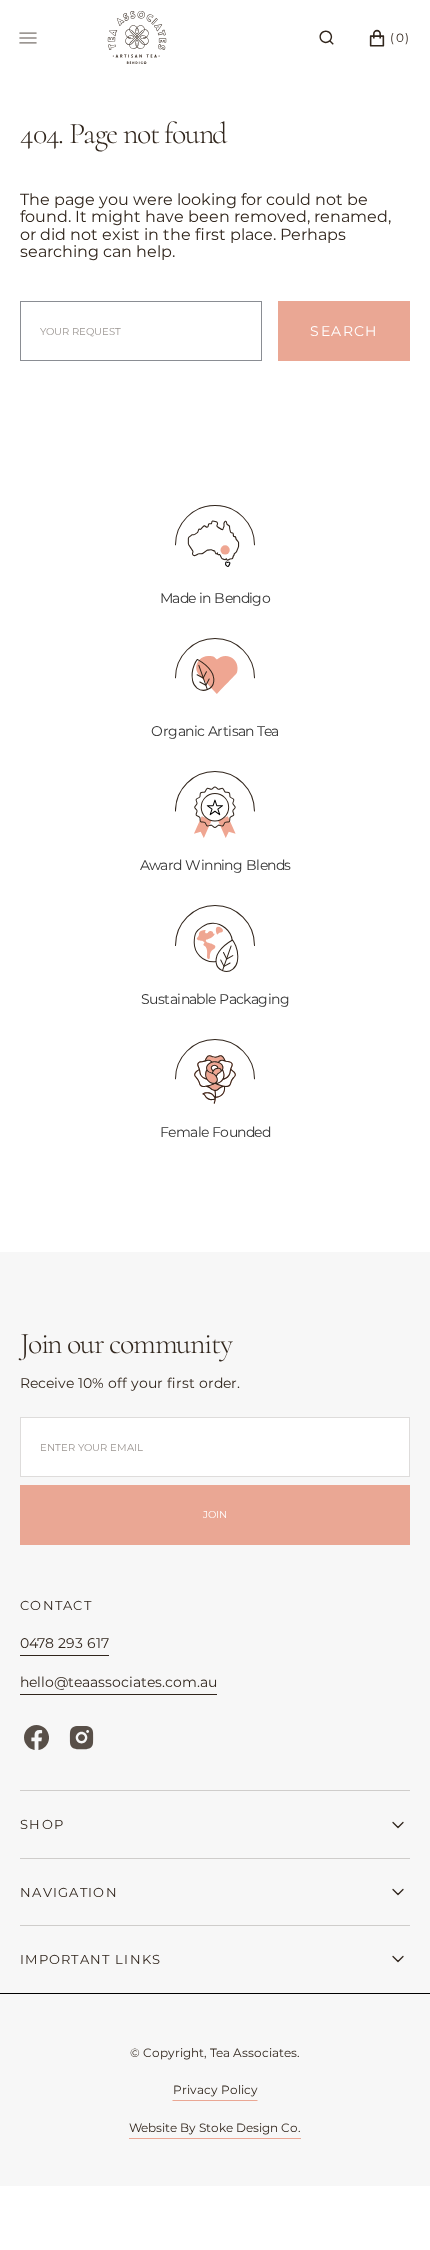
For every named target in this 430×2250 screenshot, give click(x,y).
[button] (326, 38)
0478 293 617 (64, 1643)
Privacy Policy (215, 2089)
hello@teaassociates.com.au (118, 1682)
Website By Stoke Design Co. (215, 2127)
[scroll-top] (384, 2204)
